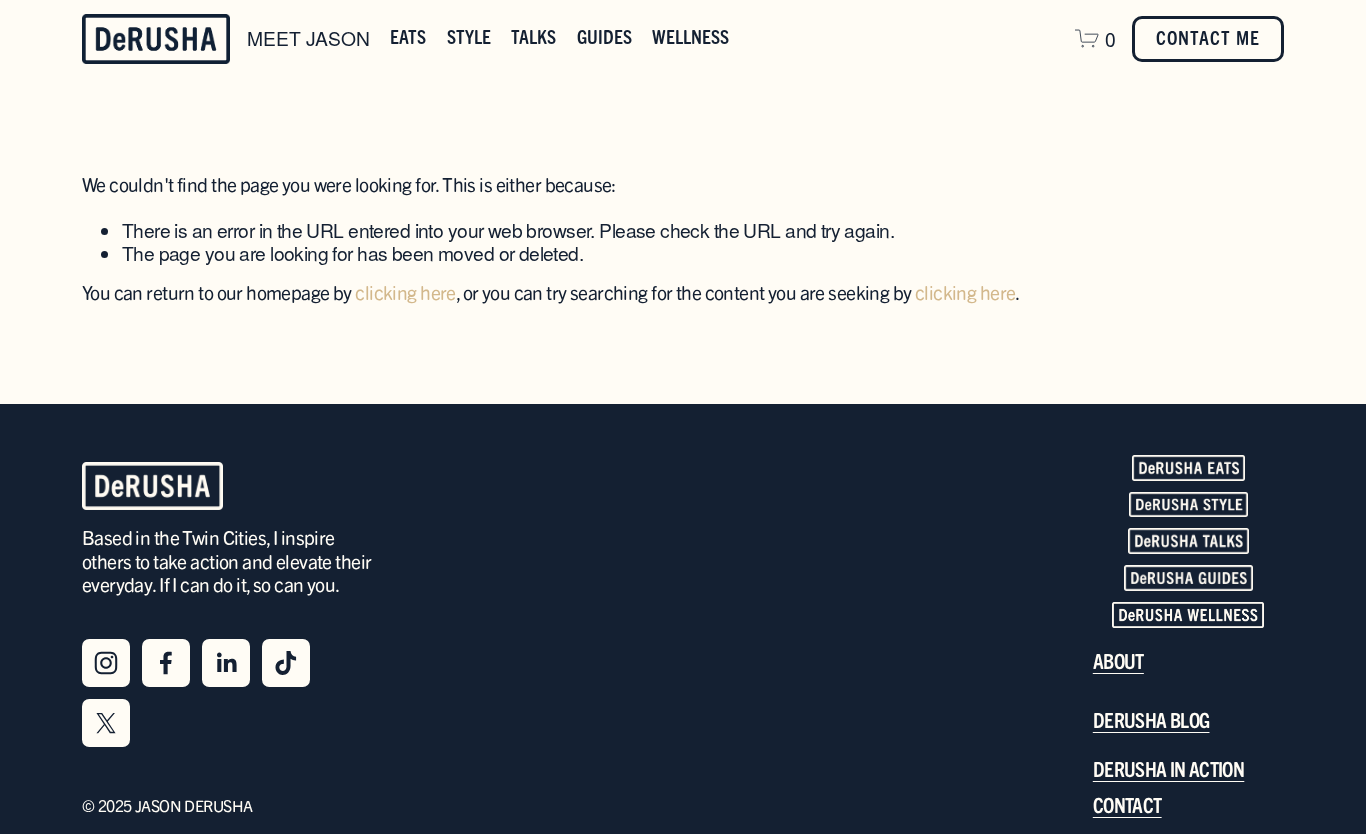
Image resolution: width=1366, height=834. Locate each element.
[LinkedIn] (226, 663)
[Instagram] (106, 663)
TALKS (533, 38)
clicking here (405, 294)
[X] (106, 723)
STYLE (469, 38)
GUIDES (604, 38)
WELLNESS (690, 38)
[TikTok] (286, 663)
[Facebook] (166, 663)
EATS (408, 38)
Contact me (1208, 39)
